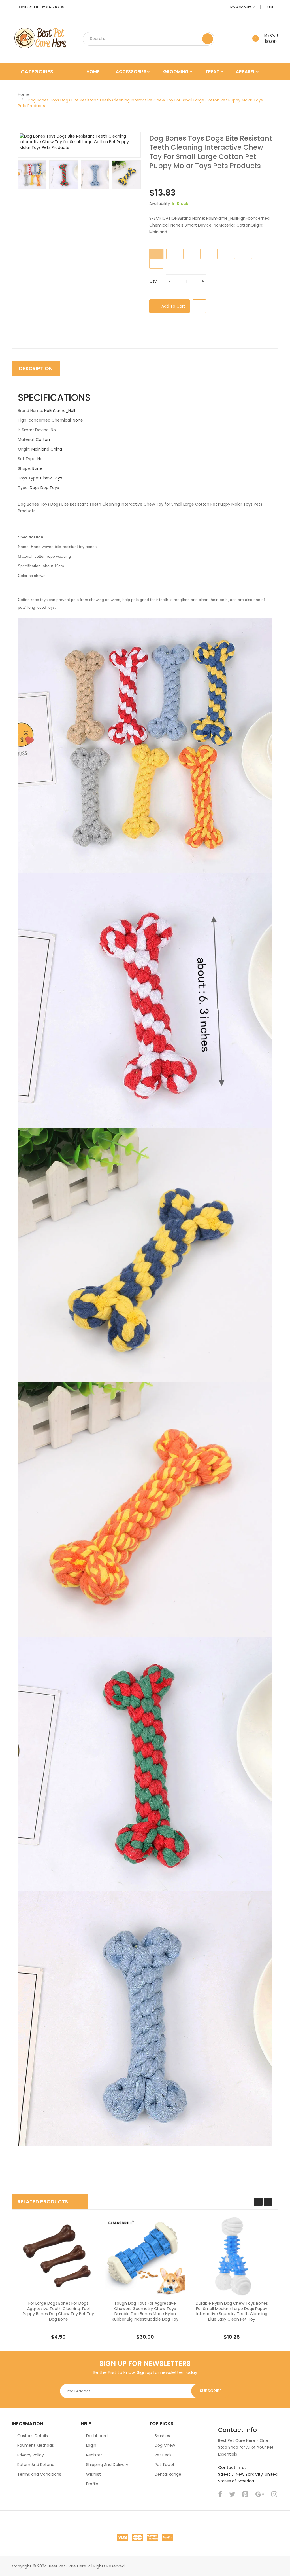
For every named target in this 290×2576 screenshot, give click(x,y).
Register (94, 2455)
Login (91, 2445)
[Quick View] (58, 2256)
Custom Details (33, 2436)
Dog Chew (165, 2445)
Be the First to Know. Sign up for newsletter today (145, 2372)
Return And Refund (36, 2465)
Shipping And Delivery (107, 2465)
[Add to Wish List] (242, 36)
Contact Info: (232, 2467)
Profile (92, 2484)
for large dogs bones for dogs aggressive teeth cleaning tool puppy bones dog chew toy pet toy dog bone (58, 2311)
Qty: (153, 281)
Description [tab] (36, 368)
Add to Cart (173, 306)
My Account (241, 7)
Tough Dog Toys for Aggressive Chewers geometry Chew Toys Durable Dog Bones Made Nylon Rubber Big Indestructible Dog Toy (145, 2311)
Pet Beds (163, 2455)
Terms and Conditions (39, 2474)
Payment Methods (36, 2445)
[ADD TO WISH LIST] (199, 306)
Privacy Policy (31, 2455)
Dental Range (168, 2474)
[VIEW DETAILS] (83, 2319)
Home (24, 94)
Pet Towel (164, 2465)
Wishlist (93, 2474)
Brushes (162, 2436)
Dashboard (97, 2436)
